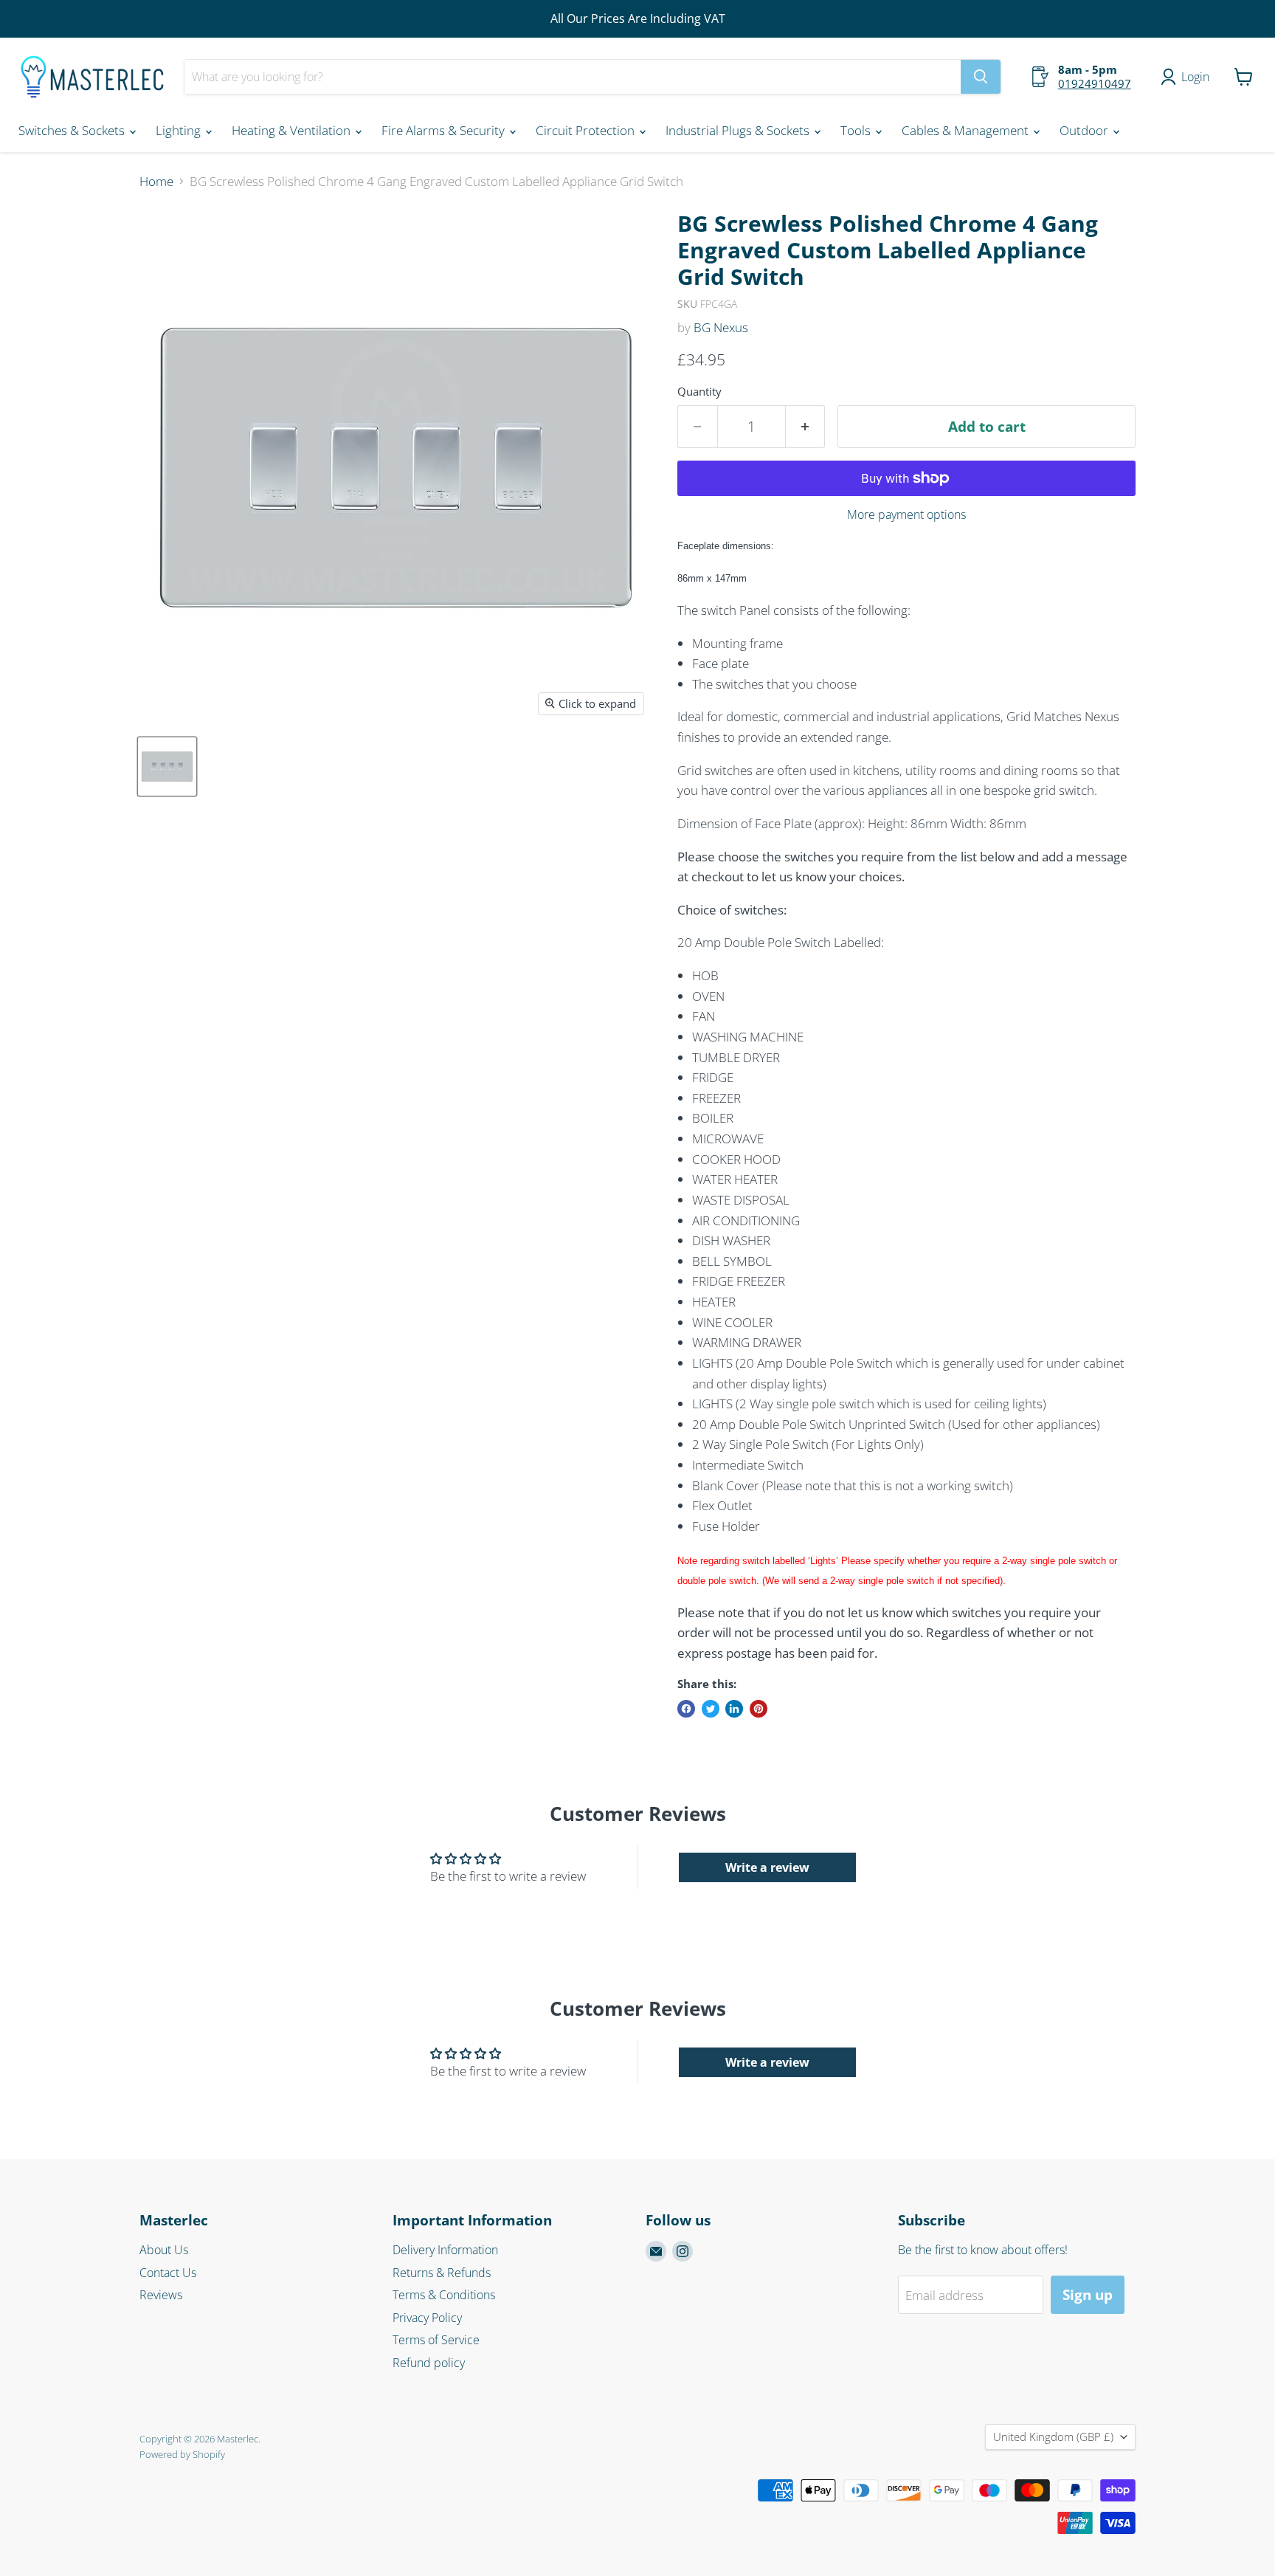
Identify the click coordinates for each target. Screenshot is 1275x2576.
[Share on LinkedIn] (734, 1709)
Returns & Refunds (442, 2273)
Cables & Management (967, 130)
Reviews (161, 2295)
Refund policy (429, 2363)
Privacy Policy (427, 2318)
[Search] (981, 77)
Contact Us (168, 2273)
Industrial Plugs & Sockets (739, 130)
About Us (164, 2250)
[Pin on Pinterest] (759, 1709)
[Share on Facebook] (686, 1709)
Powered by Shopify (182, 2454)
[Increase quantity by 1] (806, 427)
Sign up (1088, 2295)
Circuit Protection (587, 130)
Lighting (180, 130)
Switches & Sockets (73, 130)
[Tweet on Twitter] (711, 1709)
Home (156, 182)
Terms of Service (436, 2340)
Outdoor (1085, 130)
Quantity (699, 392)
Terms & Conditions (444, 2295)
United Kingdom (1053, 2436)
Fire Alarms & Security (445, 130)
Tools (857, 130)
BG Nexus (721, 327)
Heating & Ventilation (293, 130)
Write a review (767, 1867)
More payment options (906, 514)
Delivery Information (445, 2250)
